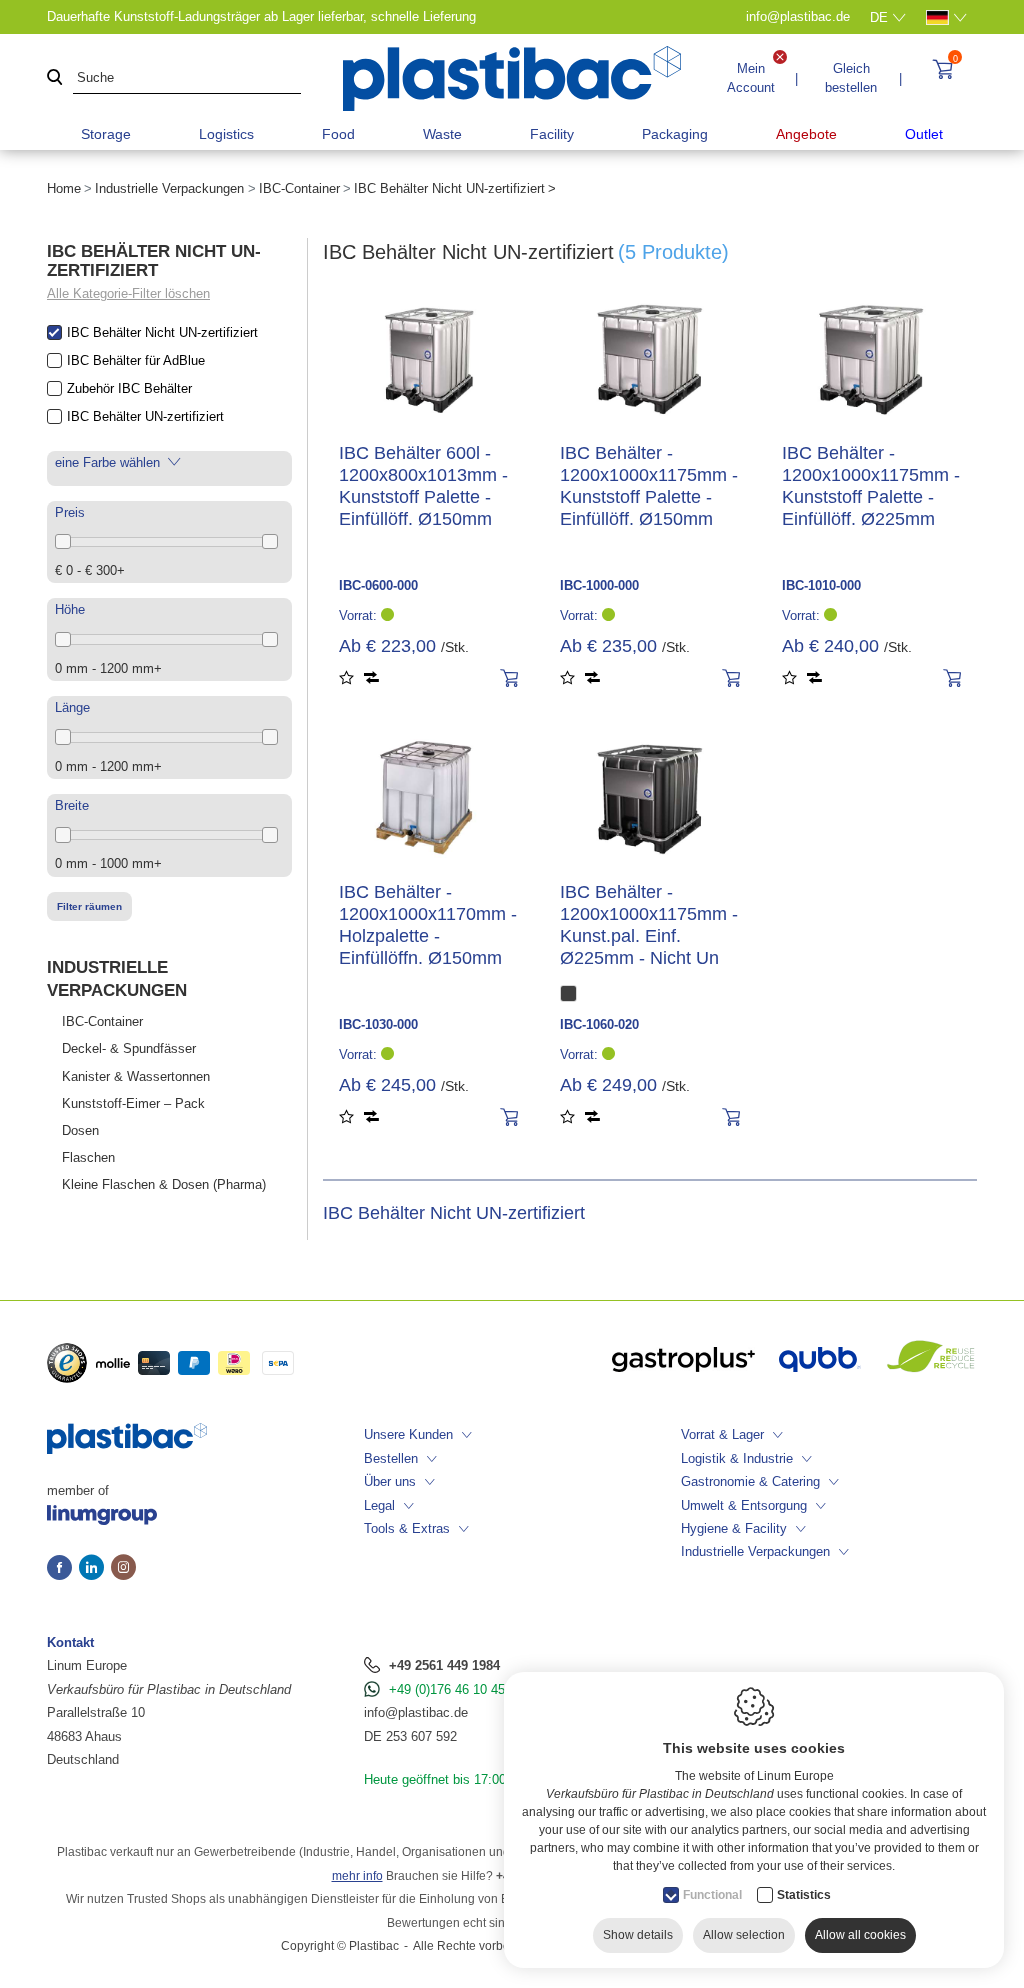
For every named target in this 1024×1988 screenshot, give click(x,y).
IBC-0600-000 (378, 585)
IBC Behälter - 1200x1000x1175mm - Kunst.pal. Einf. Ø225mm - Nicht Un (649, 925)
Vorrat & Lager (722, 1434)
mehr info (357, 1876)
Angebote (806, 134)
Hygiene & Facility (734, 1528)
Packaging (675, 134)
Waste (442, 134)
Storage (106, 134)
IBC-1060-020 (599, 1024)
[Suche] (55, 78)
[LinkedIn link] (95, 1569)
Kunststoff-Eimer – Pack (133, 1103)
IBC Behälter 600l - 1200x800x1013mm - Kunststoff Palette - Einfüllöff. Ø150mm (423, 486)
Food (338, 134)
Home (64, 188)
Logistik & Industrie (737, 1458)
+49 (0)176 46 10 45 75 (456, 1689)
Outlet (924, 134)
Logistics (226, 134)
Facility (552, 134)
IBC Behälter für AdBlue (136, 360)
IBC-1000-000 (599, 585)
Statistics (804, 1895)
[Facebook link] (63, 1569)
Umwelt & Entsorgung (744, 1505)
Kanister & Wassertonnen (136, 1076)
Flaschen (88, 1157)
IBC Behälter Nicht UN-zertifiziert (162, 332)
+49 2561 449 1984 (444, 1665)
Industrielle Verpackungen (169, 188)
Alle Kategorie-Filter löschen (128, 293)
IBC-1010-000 (821, 585)
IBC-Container (299, 188)
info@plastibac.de (416, 1712)
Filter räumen (89, 906)
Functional (712, 1895)
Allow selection (744, 1935)
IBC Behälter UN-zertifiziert (145, 416)
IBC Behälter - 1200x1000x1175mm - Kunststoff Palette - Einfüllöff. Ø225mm (871, 486)
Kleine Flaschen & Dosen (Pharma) (164, 1184)
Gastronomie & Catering (750, 1481)
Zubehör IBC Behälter (129, 388)
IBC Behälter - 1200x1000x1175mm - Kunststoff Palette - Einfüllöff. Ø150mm (649, 486)
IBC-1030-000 (378, 1024)
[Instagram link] (123, 1569)
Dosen (80, 1130)
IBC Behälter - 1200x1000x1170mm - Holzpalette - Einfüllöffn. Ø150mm (428, 925)
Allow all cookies (860, 1935)
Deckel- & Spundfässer (129, 1048)
